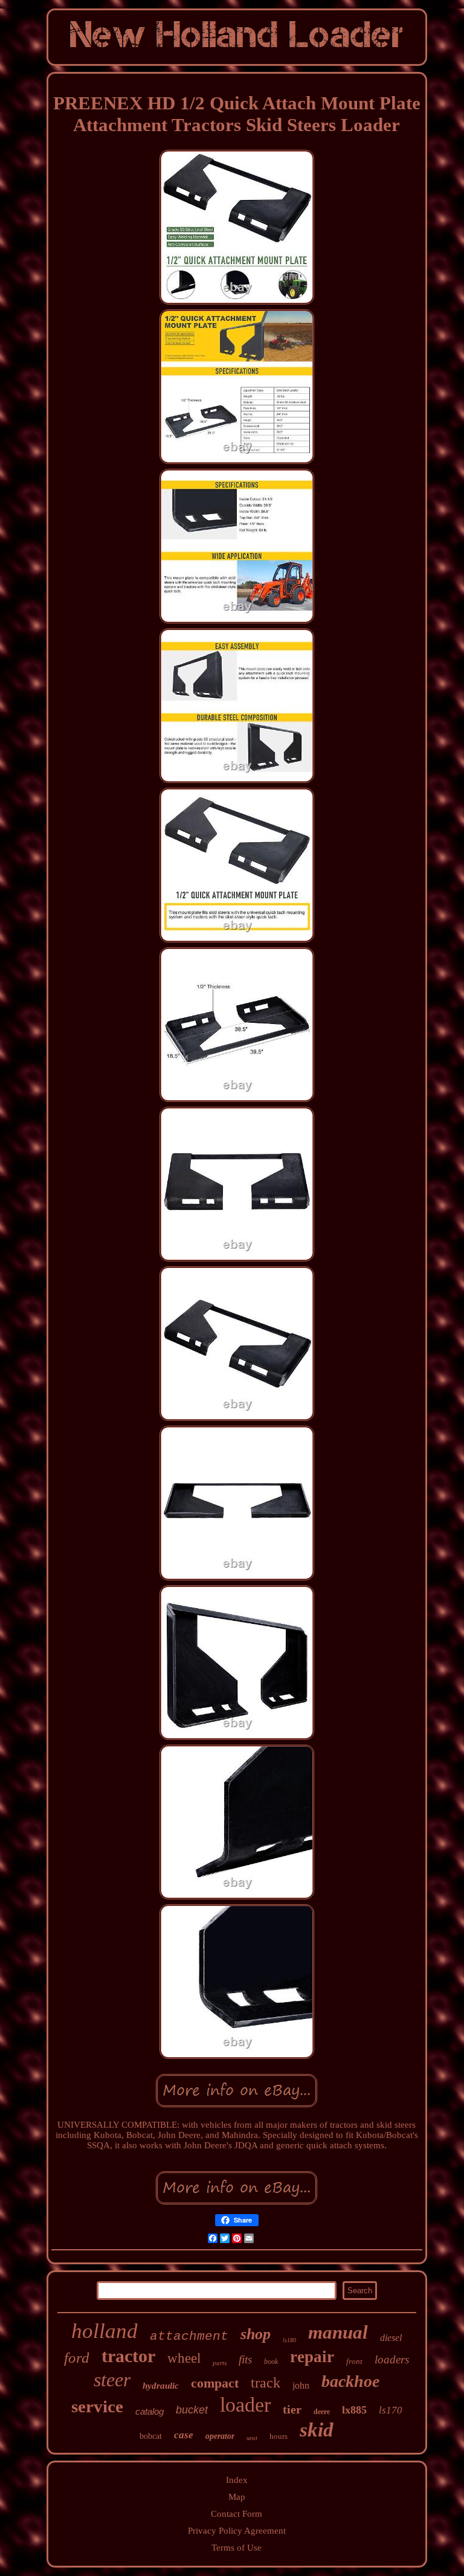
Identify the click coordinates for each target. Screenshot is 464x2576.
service (97, 2406)
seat (252, 2438)
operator (220, 2436)
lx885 (354, 2410)
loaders (392, 2359)
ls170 (391, 2410)
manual (338, 2332)
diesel (391, 2338)
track (266, 2383)
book (271, 2362)
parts (220, 2363)
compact (215, 2383)
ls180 (289, 2340)
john (301, 2385)
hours (279, 2436)
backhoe (350, 2381)
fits (245, 2359)
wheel (184, 2358)
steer (112, 2380)
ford (77, 2358)
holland (105, 2331)
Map (237, 2497)
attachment (189, 2336)
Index (237, 2480)
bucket (192, 2410)
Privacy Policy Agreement (237, 2531)
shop (256, 2334)
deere (322, 2412)
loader (245, 2405)
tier (292, 2409)
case (184, 2435)
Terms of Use (237, 2548)
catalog (150, 2411)
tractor (128, 2356)
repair (312, 2357)
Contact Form (237, 2514)
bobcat (151, 2436)
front (354, 2361)
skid (317, 2430)
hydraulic (161, 2386)
